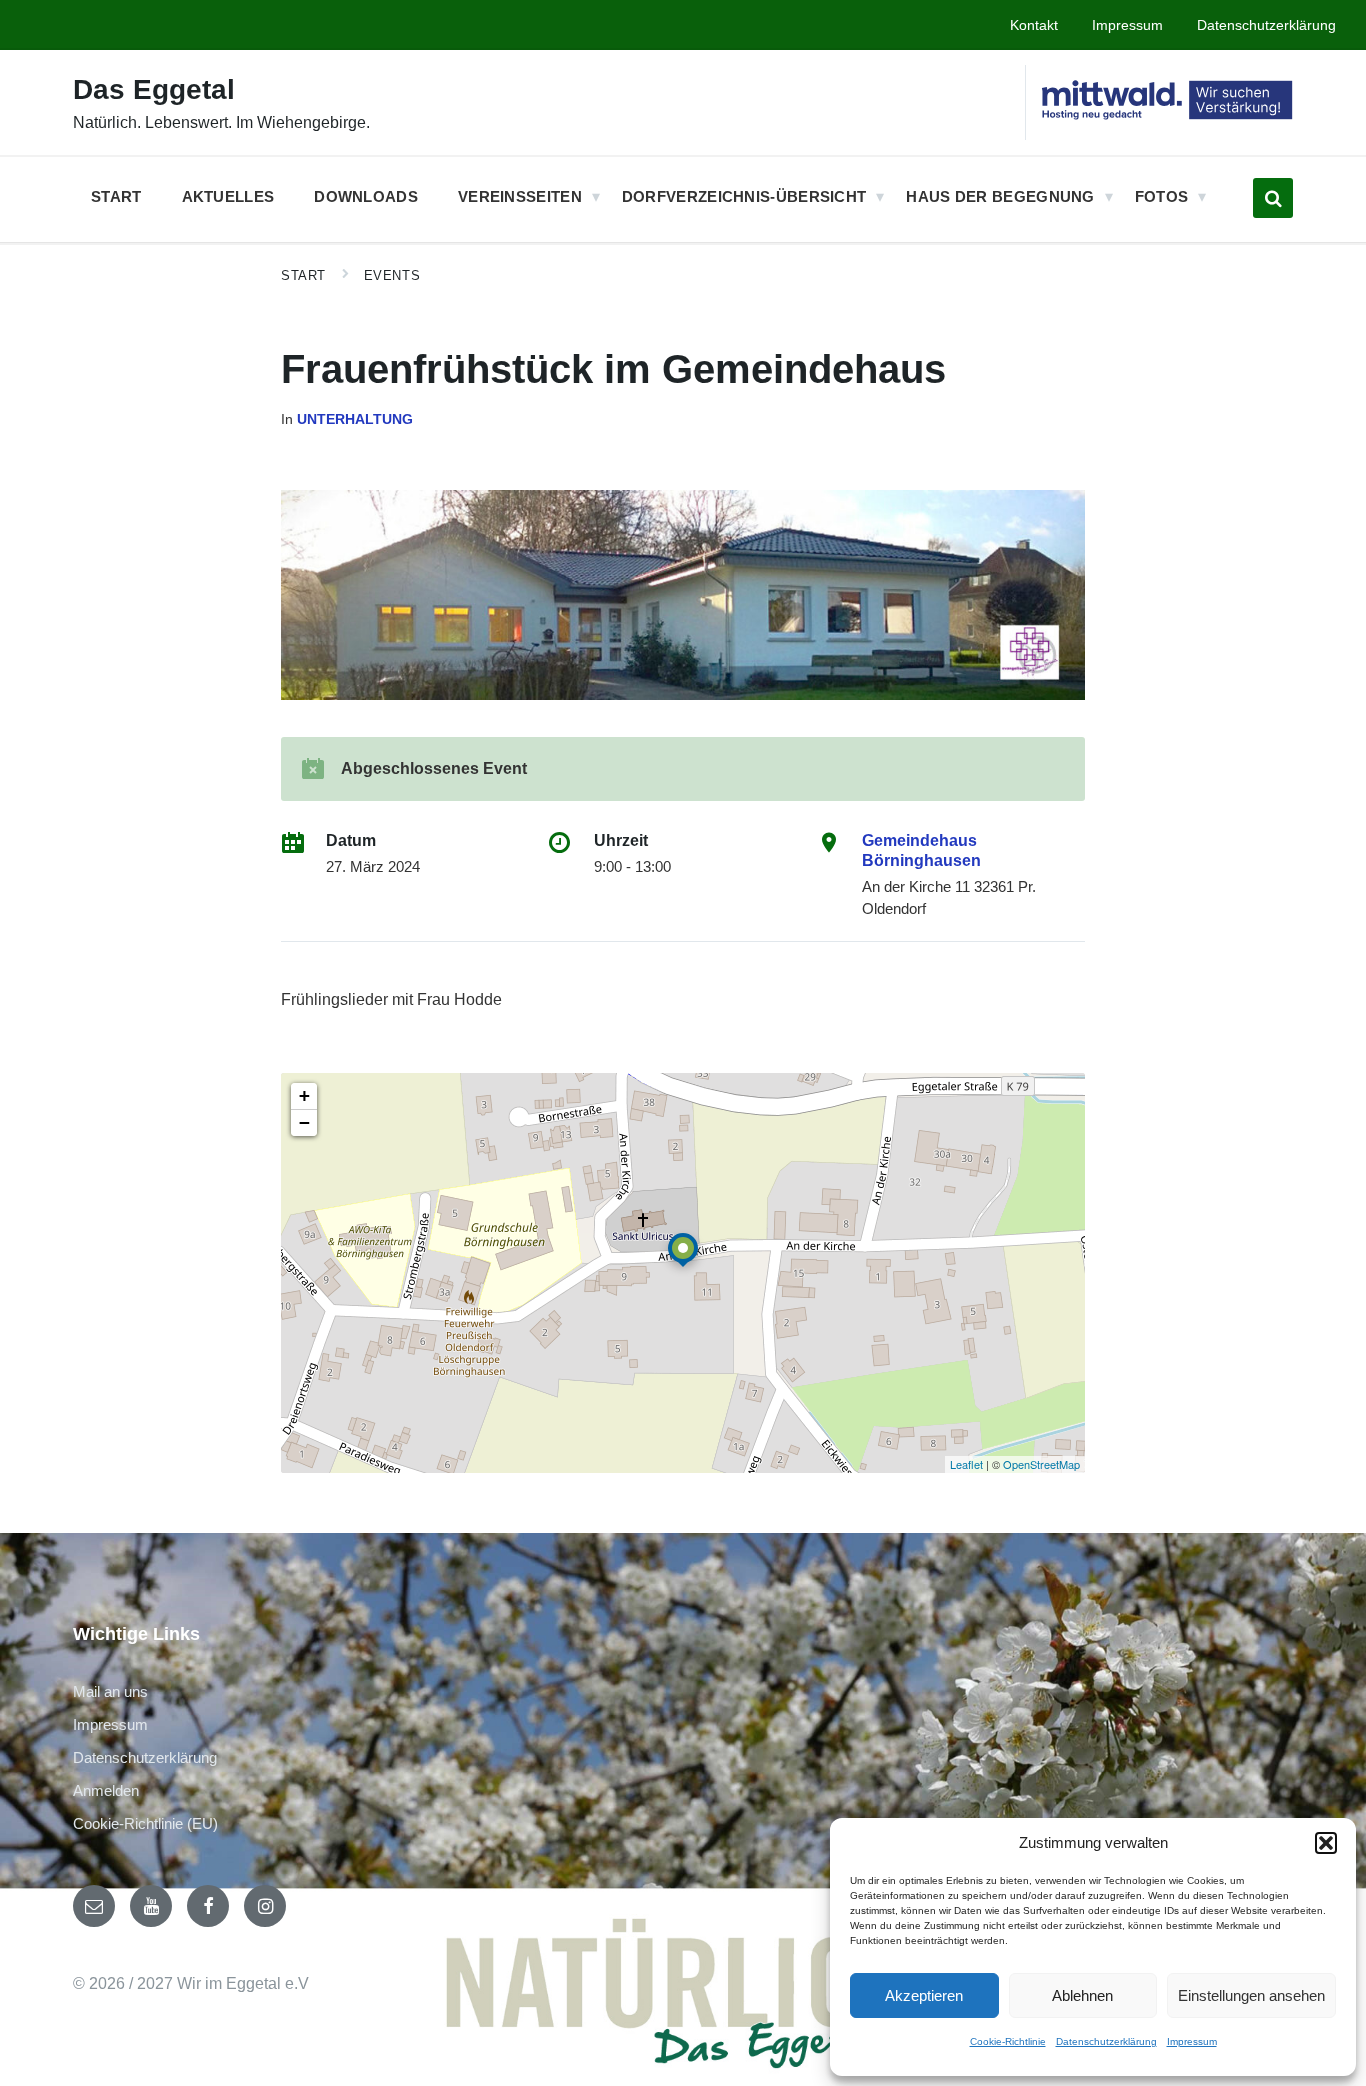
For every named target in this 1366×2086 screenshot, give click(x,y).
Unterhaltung (355, 419)
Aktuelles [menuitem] (228, 196)
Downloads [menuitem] (366, 196)
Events (392, 275)
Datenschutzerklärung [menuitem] (1266, 25)
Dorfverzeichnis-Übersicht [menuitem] (744, 196)
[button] (1326, 1843)
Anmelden (106, 1790)
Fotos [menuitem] (1162, 196)
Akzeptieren (924, 1995)
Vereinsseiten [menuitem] (520, 196)
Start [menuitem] (116, 196)
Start (303, 275)
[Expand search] (1273, 198)
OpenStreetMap (1041, 1464)
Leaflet (966, 1464)
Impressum (1192, 2041)
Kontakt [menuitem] (1034, 25)
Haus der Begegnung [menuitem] (1000, 196)
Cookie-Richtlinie (1008, 2041)
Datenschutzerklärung (1106, 2041)
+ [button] (304, 1095)
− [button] (304, 1122)
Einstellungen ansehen (1251, 1995)
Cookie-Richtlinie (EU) (145, 1823)
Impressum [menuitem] (1127, 25)
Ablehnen (1082, 1995)
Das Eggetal (154, 89)
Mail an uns (110, 1691)
